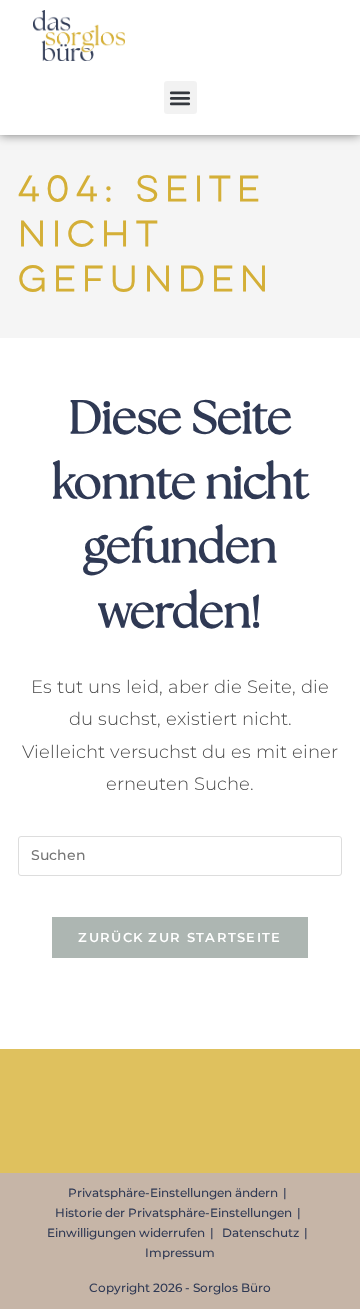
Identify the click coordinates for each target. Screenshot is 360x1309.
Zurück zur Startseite (179, 937)
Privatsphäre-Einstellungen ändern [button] (173, 1192)
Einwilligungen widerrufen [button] (126, 1232)
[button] (180, 97)
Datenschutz (260, 1232)
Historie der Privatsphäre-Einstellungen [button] (173, 1212)
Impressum (180, 1252)
